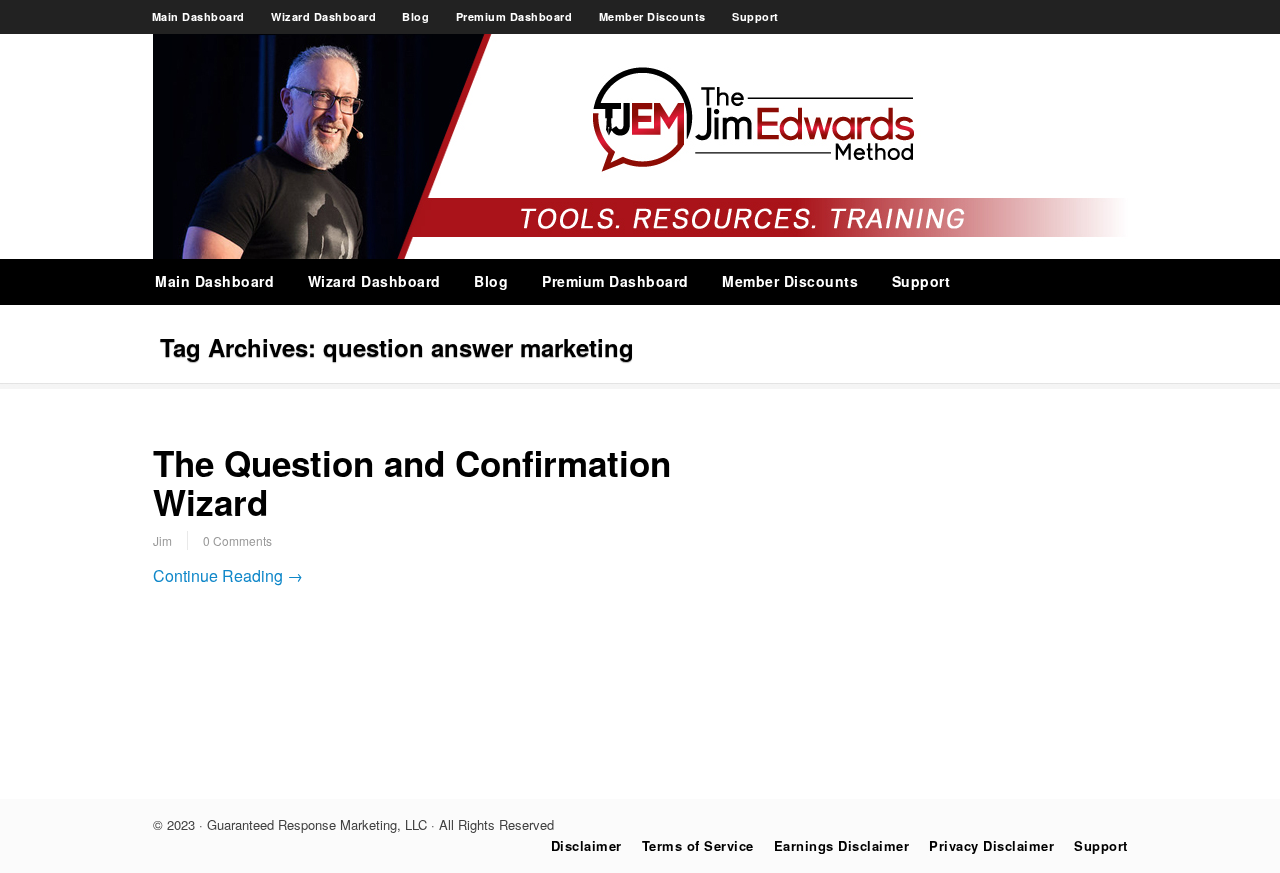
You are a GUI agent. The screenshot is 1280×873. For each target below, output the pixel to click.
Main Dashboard (198, 16)
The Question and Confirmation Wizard (412, 482)
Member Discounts (652, 16)
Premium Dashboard (514, 16)
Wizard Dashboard (323, 16)
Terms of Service (698, 845)
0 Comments (237, 540)
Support (755, 16)
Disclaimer (586, 845)
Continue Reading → (228, 575)
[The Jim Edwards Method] (640, 253)
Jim (162, 540)
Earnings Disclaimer (842, 845)
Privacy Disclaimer (991, 845)
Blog (415, 16)
